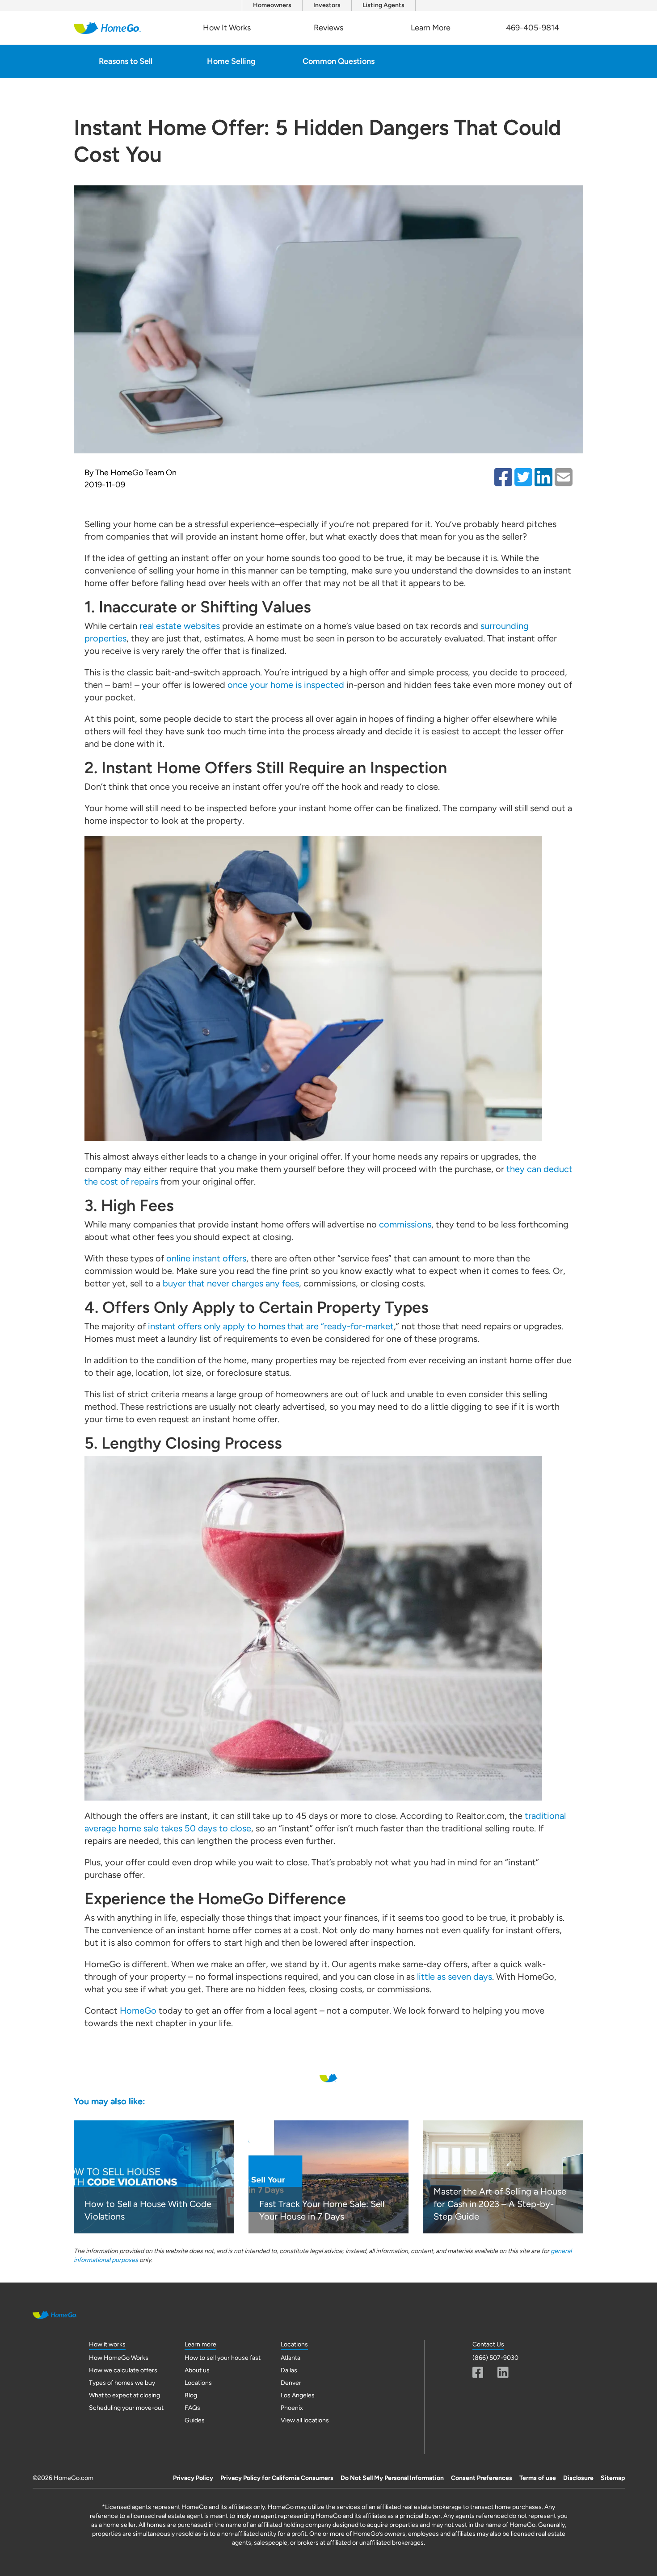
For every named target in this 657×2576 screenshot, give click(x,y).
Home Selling (231, 61)
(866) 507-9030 (495, 2358)
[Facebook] (478, 2372)
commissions (405, 1224)
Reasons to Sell (126, 61)
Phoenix (292, 2408)
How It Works (227, 28)
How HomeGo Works (119, 2358)
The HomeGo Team (130, 473)
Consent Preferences (482, 2478)
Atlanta (291, 2358)
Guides (195, 2420)
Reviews (328, 28)
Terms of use (538, 2478)
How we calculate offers (123, 2370)
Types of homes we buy (122, 2383)
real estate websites (180, 626)
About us (197, 2370)
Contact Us (488, 2344)
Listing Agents (383, 5)
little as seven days (455, 1977)
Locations (198, 2383)
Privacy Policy (193, 2478)
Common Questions (339, 61)
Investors (327, 5)
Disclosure (578, 2478)
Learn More (431, 28)
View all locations (305, 2420)
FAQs (192, 2408)
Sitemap (613, 2478)
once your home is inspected (286, 685)
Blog (191, 2395)
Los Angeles (298, 2395)
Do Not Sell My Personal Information (392, 2478)
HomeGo (138, 2011)
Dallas (289, 2370)
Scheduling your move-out (126, 2408)
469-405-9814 (533, 28)
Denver (291, 2383)
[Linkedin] (503, 2372)
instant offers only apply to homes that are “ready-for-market (271, 1326)
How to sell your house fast (223, 2358)
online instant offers (206, 1258)
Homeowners (272, 5)
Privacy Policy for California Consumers (277, 2478)
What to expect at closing (124, 2395)
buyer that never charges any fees (231, 1283)
